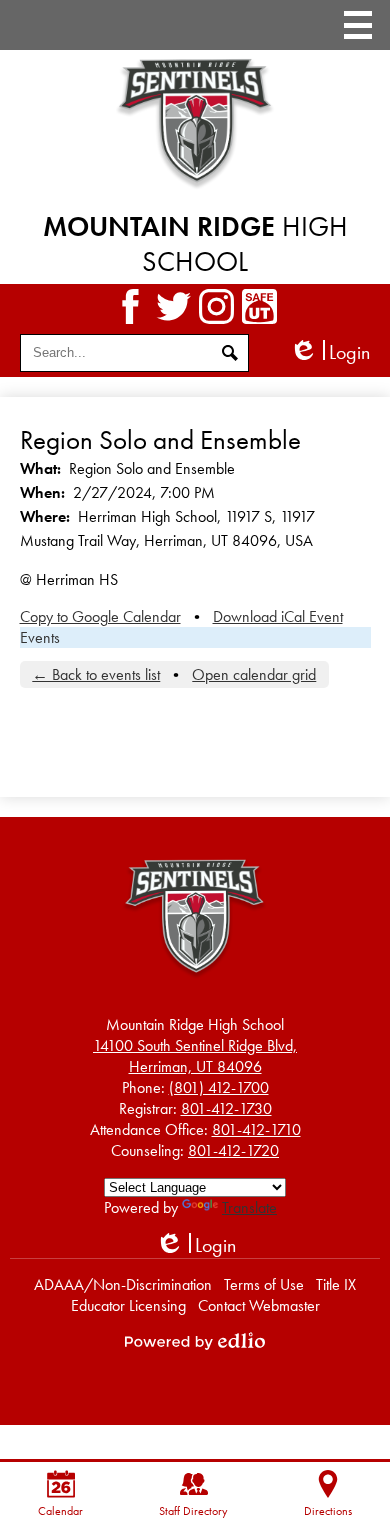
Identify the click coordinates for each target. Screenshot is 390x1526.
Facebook (130, 306)
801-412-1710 (256, 1129)
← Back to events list (96, 674)
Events (40, 637)
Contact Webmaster (259, 1305)
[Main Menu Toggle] (358, 25)
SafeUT (259, 306)
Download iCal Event (278, 616)
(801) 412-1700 (219, 1087)
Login (329, 352)
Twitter (173, 306)
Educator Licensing (128, 1305)
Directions (328, 1511)
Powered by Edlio (195, 1341)
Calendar (60, 1511)
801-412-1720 (233, 1150)
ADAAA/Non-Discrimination (123, 1284)
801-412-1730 (226, 1108)
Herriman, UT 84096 (195, 1056)
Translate (249, 1207)
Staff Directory (193, 1511)
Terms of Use (264, 1284)
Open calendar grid (254, 674)
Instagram (216, 306)
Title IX (336, 1284)
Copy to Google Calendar (100, 616)
